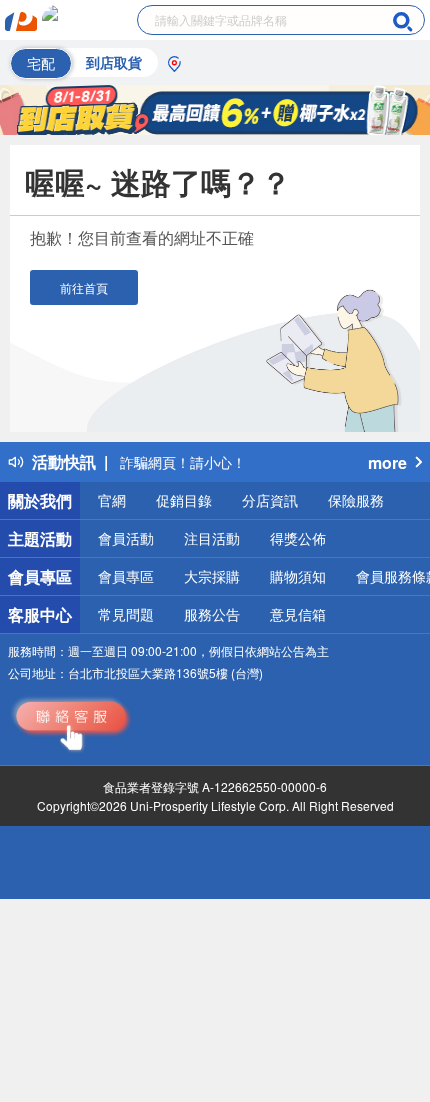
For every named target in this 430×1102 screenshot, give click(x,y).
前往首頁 (84, 287)
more (387, 462)
